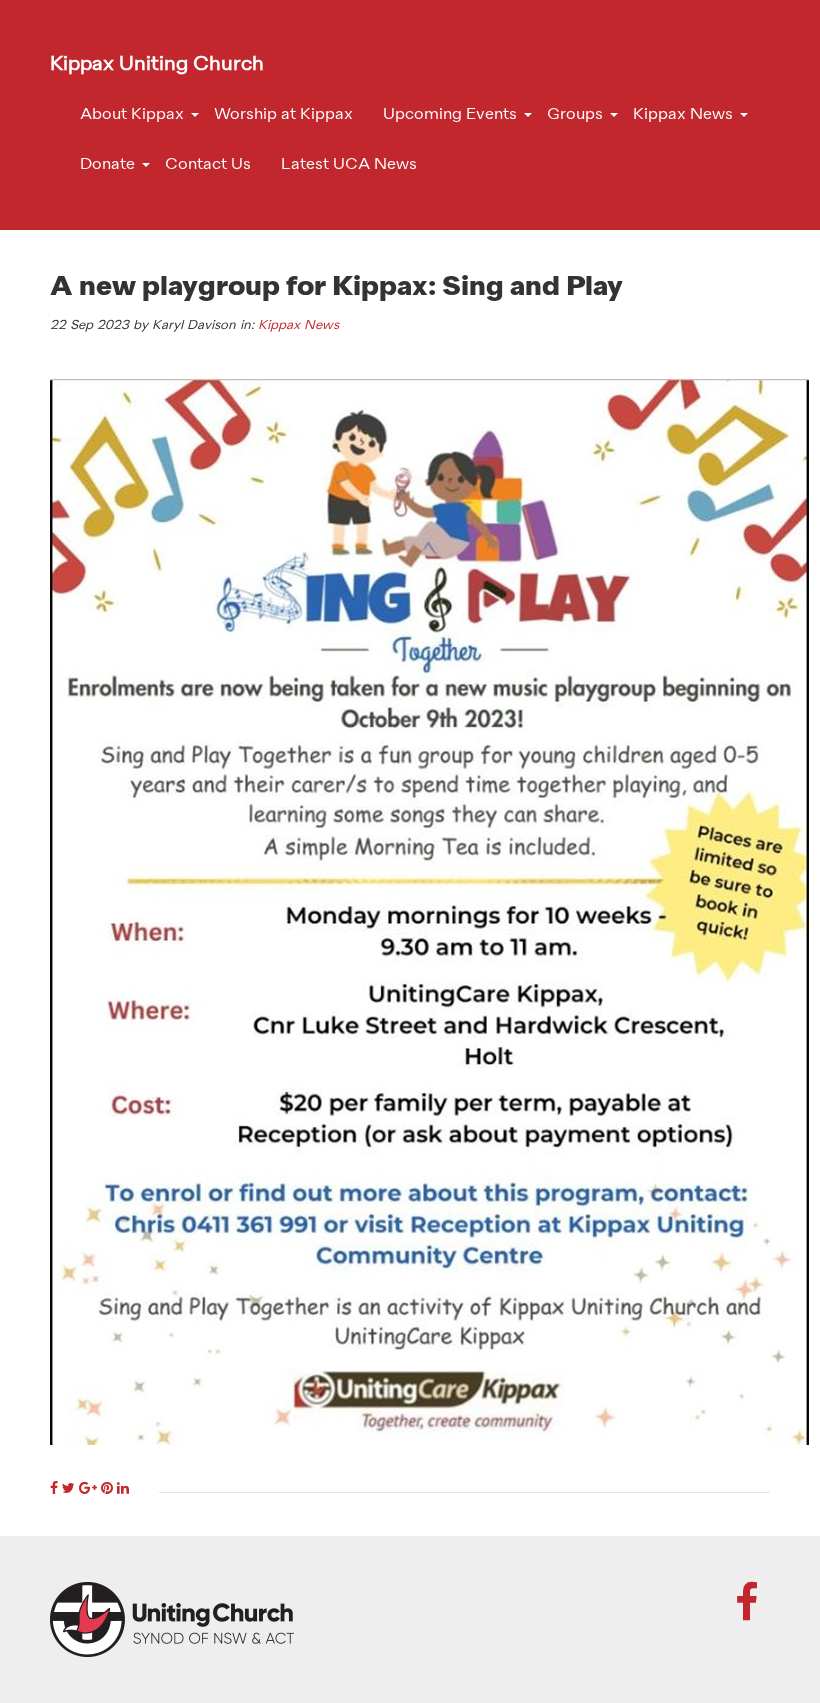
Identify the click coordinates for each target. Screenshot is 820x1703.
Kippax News (298, 325)
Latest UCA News (349, 165)
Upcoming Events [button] (450, 115)
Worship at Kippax (283, 115)
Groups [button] (575, 115)
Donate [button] (107, 165)
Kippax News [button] (683, 115)
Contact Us (208, 165)
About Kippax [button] (132, 115)
